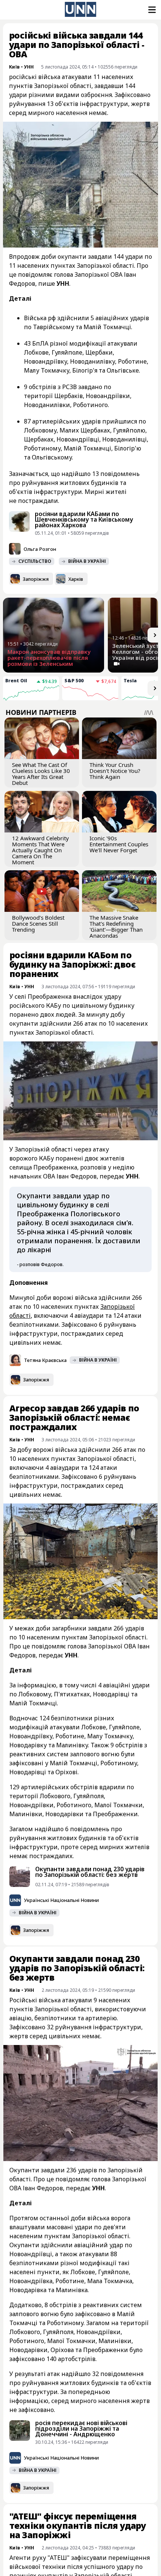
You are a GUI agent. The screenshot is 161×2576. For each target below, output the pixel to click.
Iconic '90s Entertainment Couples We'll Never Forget (119, 844)
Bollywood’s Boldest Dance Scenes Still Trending (38, 923)
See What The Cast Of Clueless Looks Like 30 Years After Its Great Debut (41, 774)
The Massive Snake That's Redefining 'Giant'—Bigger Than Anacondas (116, 926)
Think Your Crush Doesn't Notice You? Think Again (115, 771)
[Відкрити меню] (151, 10)
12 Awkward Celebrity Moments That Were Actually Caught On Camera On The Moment (40, 850)
